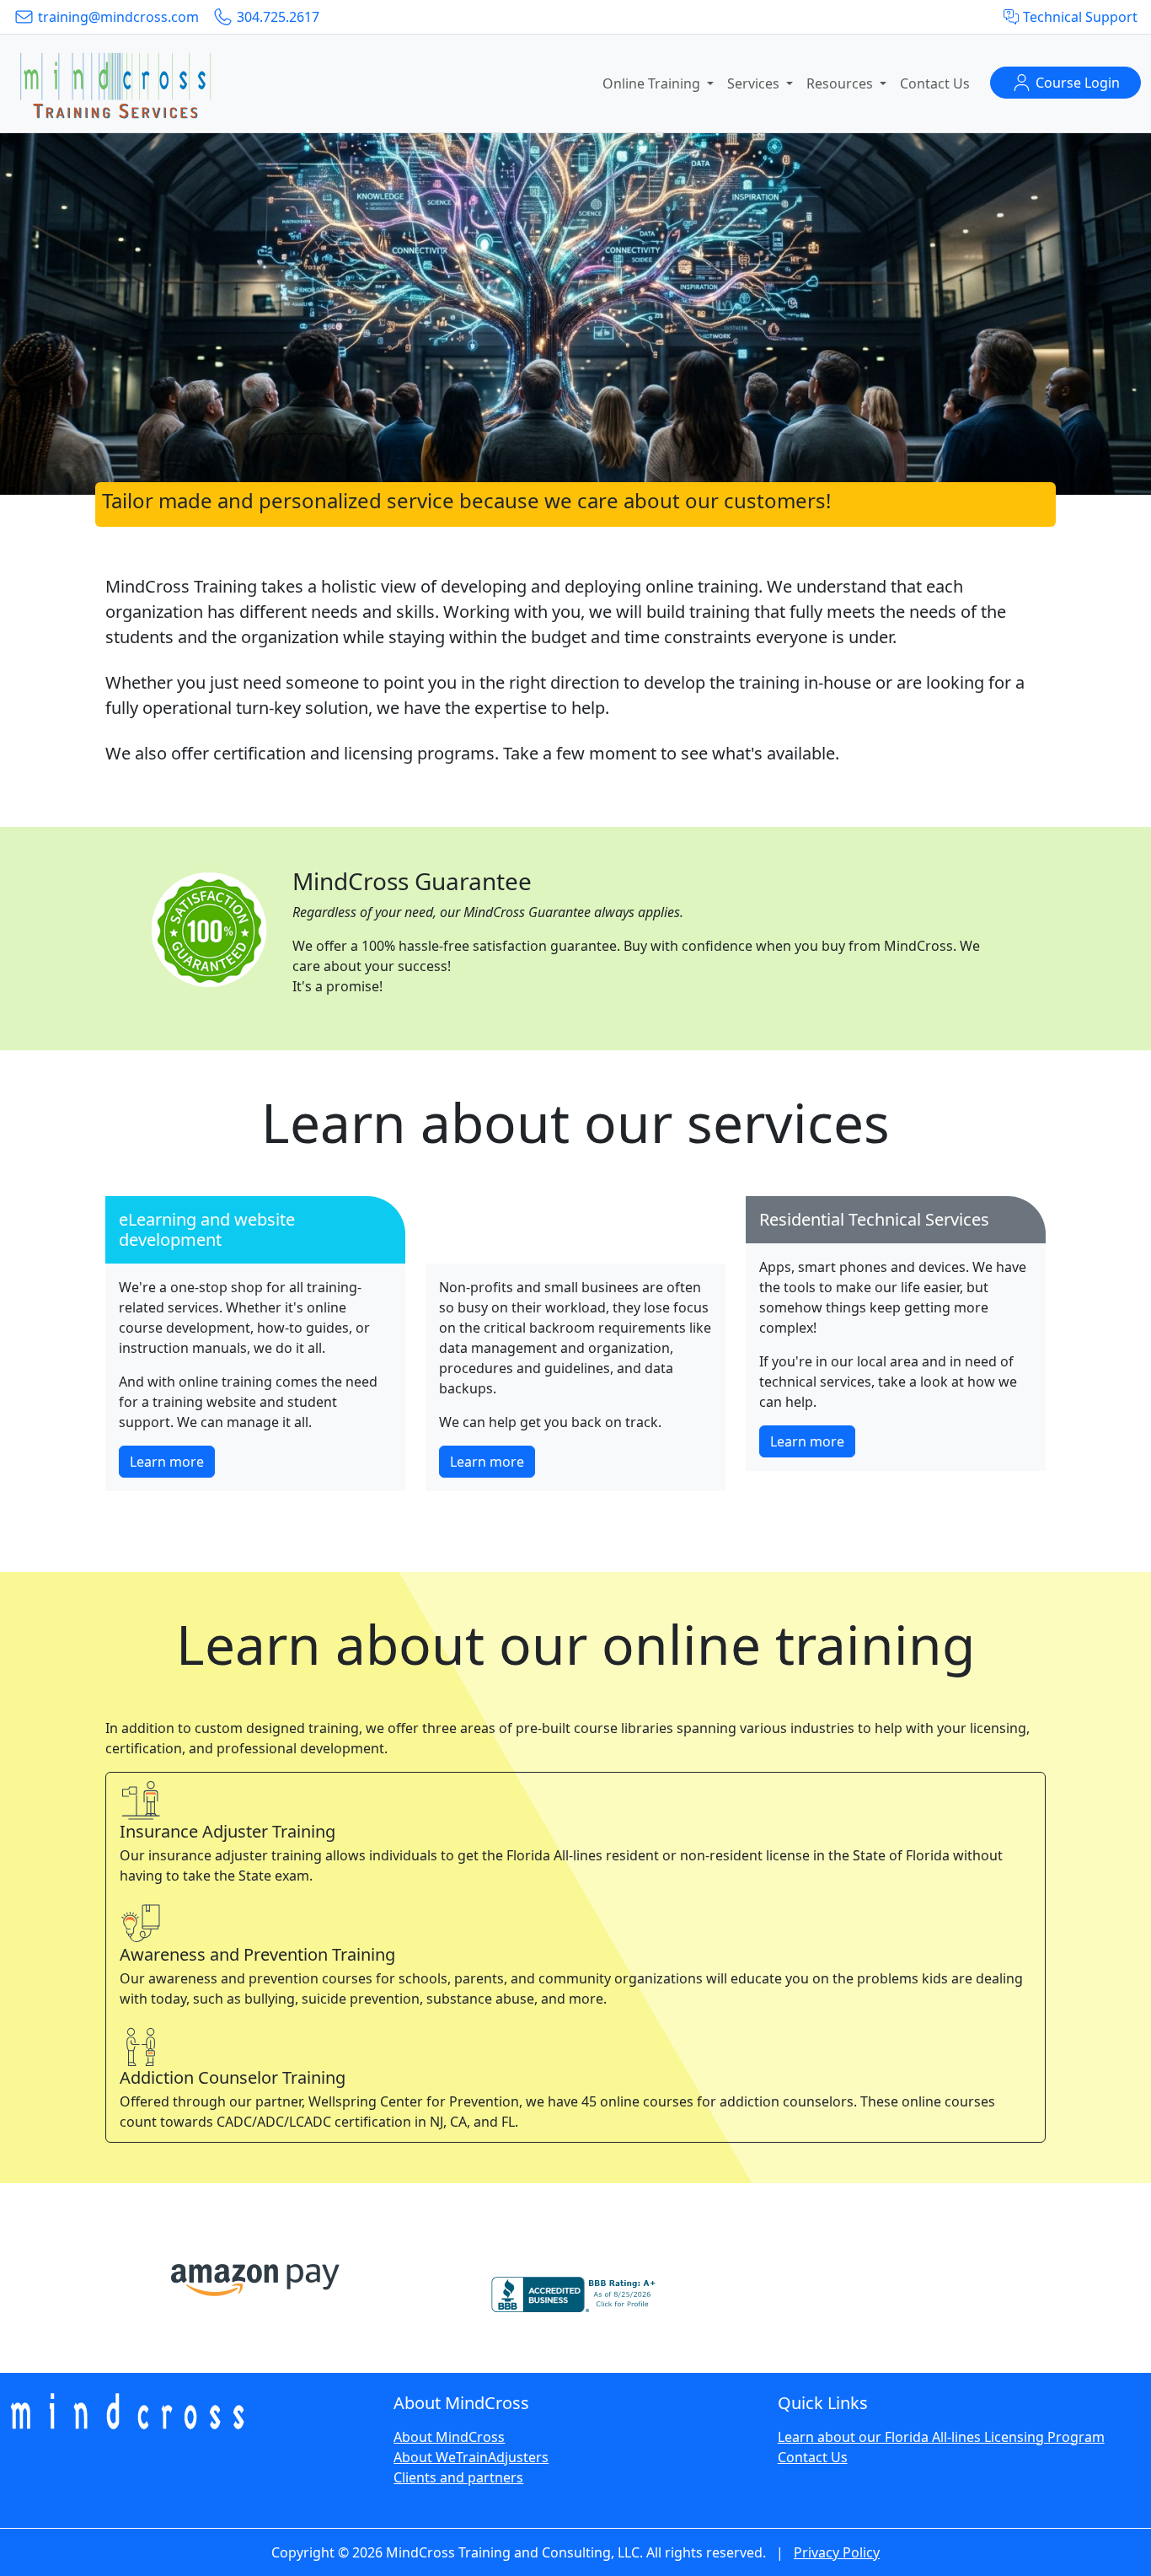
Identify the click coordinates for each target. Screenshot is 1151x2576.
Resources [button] (841, 83)
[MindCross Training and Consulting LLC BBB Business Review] (575, 2287)
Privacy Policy (837, 2552)
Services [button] (755, 83)
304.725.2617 (276, 17)
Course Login (1076, 83)
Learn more (167, 1462)
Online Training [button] (653, 83)
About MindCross (449, 2437)
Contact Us (935, 83)
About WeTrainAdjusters (471, 2457)
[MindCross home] (115, 83)
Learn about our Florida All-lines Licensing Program (941, 2437)
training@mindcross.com (117, 17)
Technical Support (1079, 17)
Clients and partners (458, 2477)
